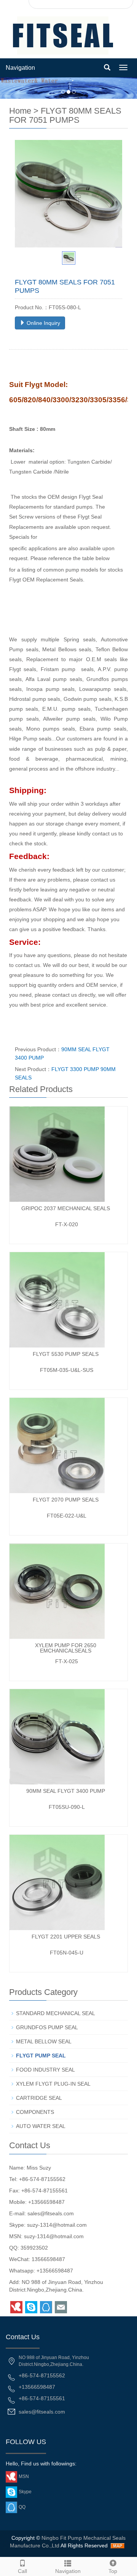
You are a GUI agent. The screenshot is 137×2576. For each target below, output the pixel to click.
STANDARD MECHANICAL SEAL (56, 2013)
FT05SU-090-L (67, 1807)
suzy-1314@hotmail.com (57, 2225)
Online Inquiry (43, 323)
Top (113, 2571)
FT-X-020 (67, 1224)
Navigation (20, 68)
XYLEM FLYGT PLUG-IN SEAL (53, 2084)
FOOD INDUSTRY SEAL (45, 2070)
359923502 (34, 2248)
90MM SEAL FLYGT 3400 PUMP (66, 1791)
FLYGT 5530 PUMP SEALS (66, 1354)
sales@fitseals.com (51, 2213)
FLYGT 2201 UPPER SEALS (66, 1937)
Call (22, 2571)
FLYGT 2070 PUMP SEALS (66, 1500)
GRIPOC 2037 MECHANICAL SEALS (66, 1208)
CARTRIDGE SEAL (39, 2098)
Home (20, 111)
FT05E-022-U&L (67, 1516)
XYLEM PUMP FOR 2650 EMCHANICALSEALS (66, 1648)
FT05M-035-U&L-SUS (67, 1370)
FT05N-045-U (67, 1953)
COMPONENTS (35, 2112)
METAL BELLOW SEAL (44, 2041)
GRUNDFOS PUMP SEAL (47, 2027)
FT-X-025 (67, 1661)
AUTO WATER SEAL (41, 2126)
